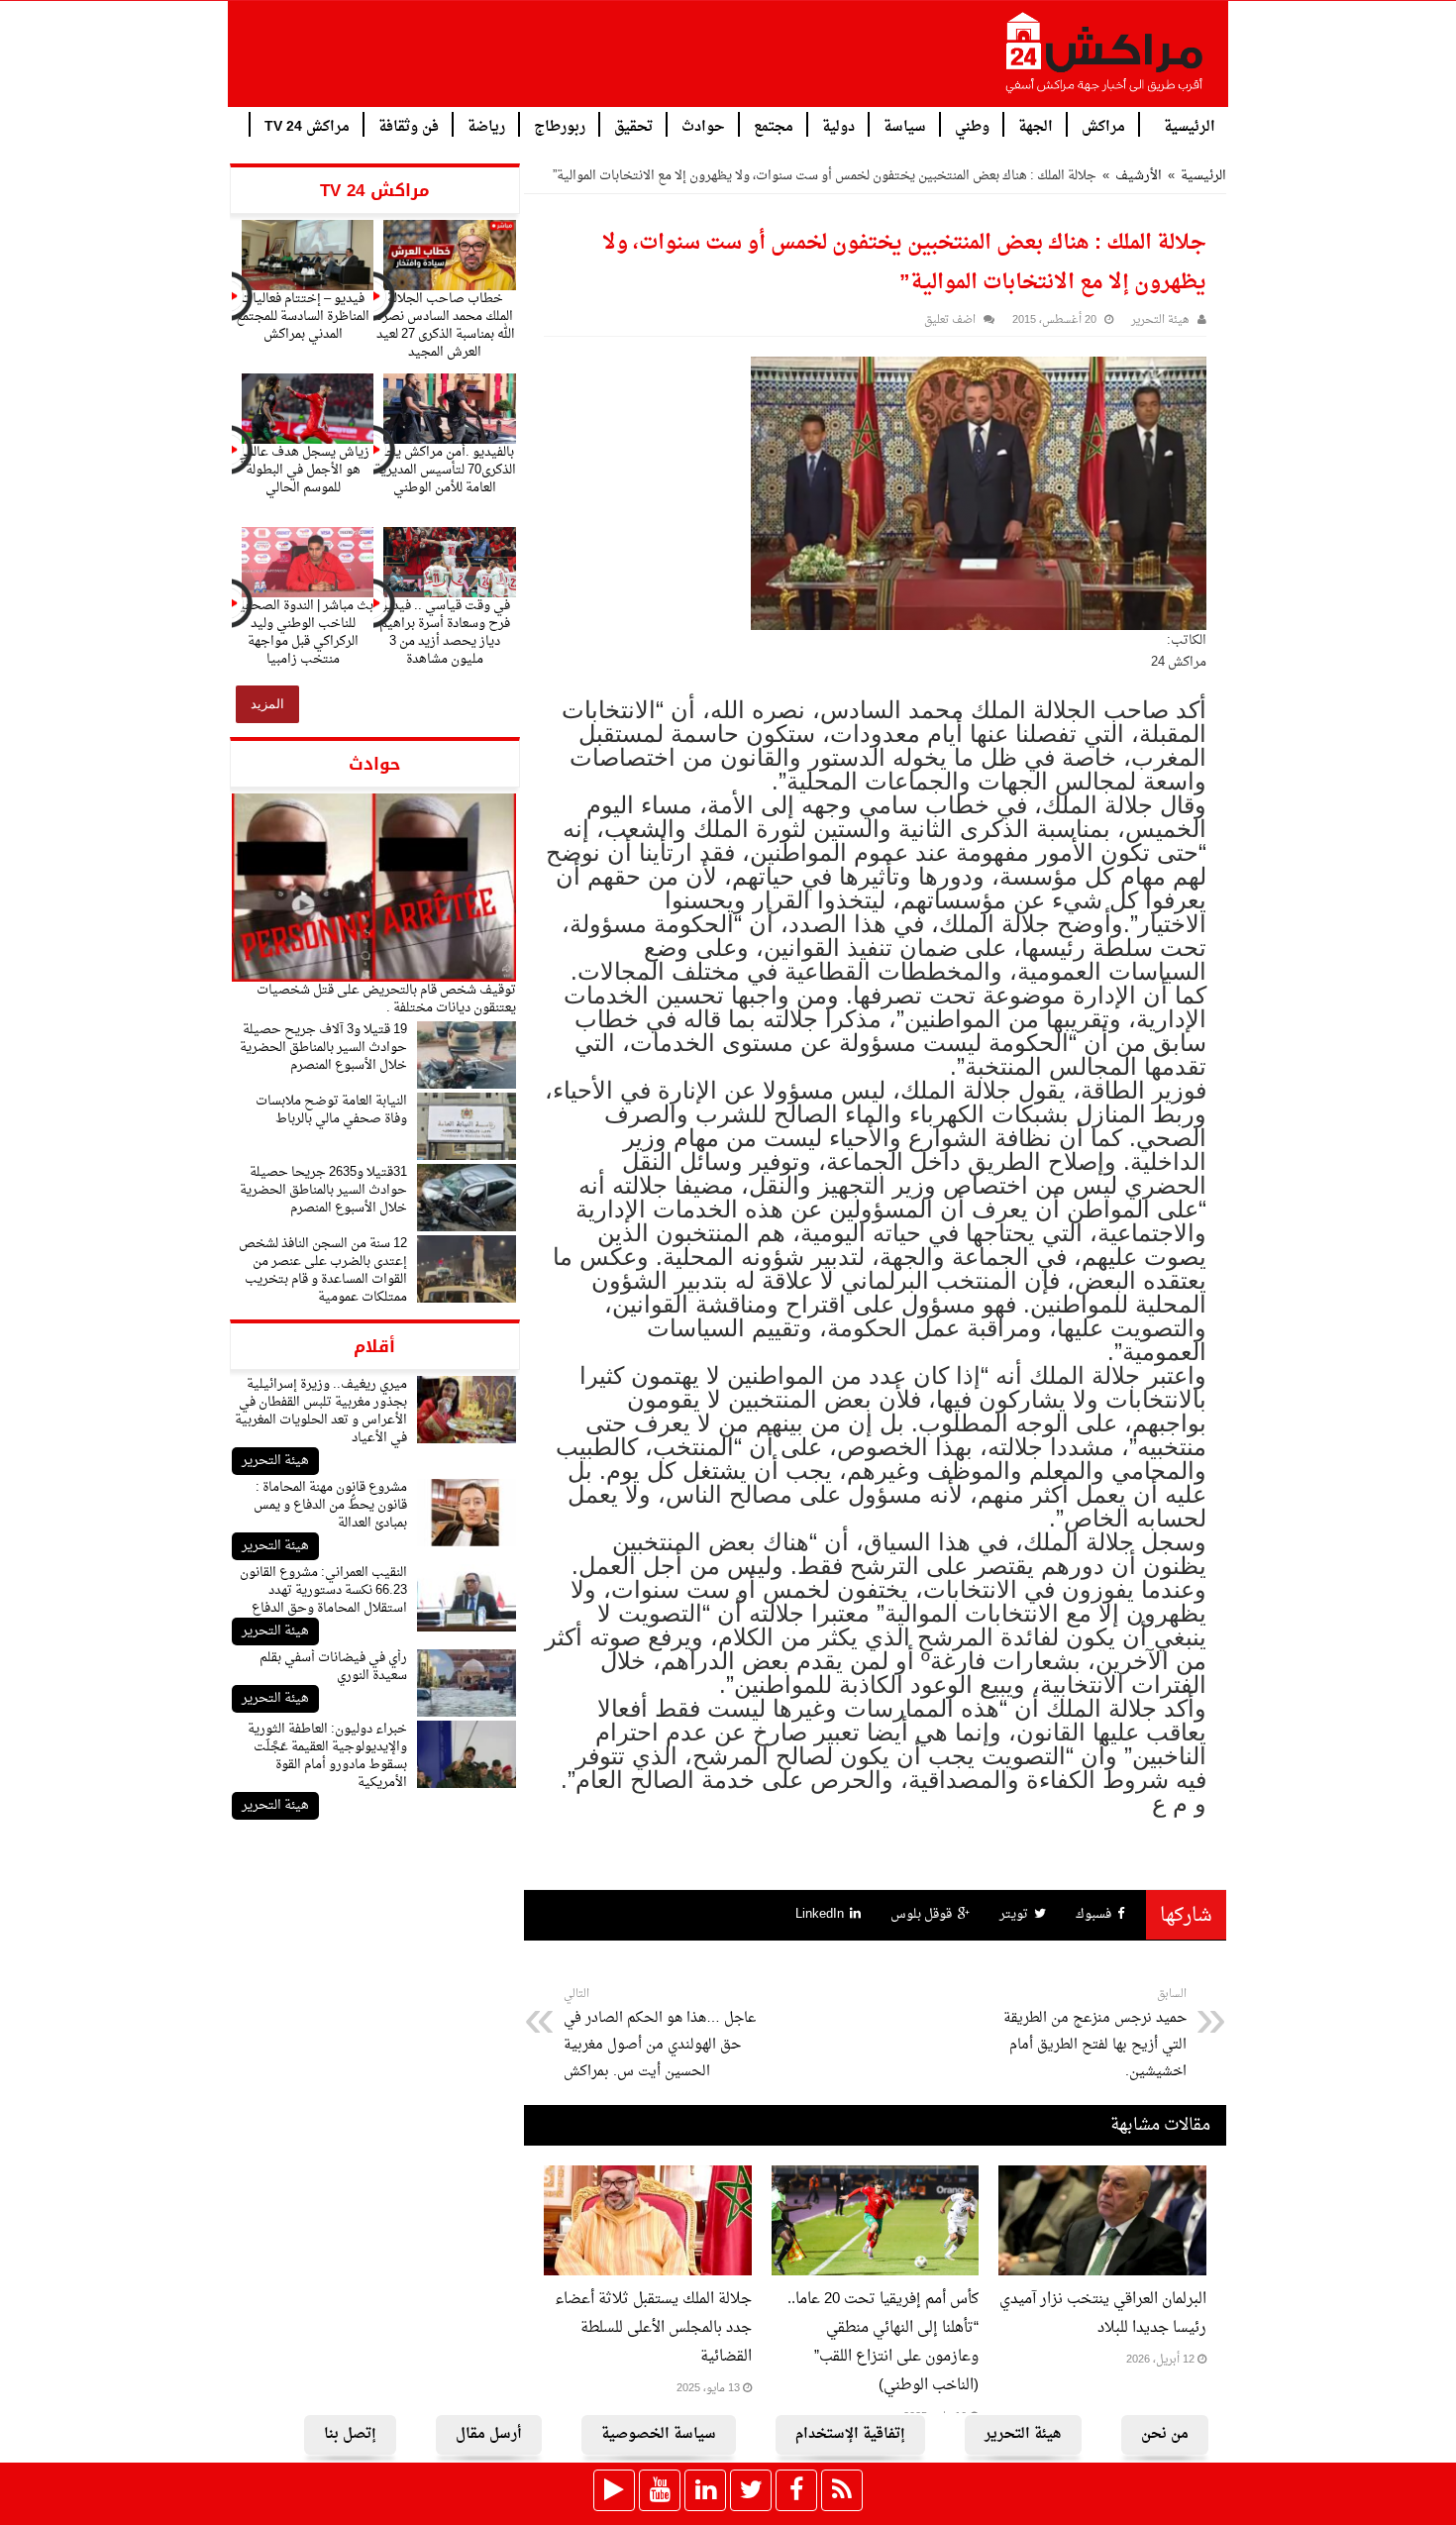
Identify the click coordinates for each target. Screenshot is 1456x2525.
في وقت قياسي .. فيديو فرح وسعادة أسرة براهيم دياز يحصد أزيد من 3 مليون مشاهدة (445, 632)
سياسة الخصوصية (659, 2434)
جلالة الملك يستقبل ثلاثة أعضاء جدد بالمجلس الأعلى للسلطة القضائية (653, 2328)
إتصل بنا (350, 2434)
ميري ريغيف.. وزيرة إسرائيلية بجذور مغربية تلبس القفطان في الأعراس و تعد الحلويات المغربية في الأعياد (321, 1411)
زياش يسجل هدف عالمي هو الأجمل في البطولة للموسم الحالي (303, 470)
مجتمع (774, 125)
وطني (972, 125)
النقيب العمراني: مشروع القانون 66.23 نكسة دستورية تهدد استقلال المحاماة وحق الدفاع (323, 1590)
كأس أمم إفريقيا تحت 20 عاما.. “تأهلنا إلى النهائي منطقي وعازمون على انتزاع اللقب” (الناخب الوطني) (883, 2343)
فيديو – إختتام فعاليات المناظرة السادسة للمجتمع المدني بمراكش (303, 316)
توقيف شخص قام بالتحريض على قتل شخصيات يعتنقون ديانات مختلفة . (386, 999)
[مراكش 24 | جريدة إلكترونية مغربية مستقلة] (1105, 60)
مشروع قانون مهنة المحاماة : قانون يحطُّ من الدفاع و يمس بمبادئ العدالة (330, 1505)
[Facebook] (796, 2490)
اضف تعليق (950, 320)
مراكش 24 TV (307, 125)
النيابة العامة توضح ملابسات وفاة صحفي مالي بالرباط (331, 1110)
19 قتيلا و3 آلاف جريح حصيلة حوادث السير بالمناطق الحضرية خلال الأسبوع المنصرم (323, 1048)
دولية (838, 125)
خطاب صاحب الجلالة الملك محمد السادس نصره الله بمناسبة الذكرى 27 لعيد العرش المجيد (445, 325)
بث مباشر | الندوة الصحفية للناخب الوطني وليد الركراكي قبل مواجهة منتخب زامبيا (303, 632)
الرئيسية (1190, 125)
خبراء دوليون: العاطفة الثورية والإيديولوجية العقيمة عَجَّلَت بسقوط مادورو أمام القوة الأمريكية (327, 1756)
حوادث (703, 125)
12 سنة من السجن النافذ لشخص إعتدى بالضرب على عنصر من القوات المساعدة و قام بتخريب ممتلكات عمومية (323, 1270)
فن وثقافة (409, 125)
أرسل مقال (489, 2434)
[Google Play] (614, 2490)
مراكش (1103, 125)
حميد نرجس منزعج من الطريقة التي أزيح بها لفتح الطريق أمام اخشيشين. (1095, 2034)
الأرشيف (1139, 176)
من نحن (1165, 2434)
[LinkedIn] (705, 2490)
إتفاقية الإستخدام (850, 2434)
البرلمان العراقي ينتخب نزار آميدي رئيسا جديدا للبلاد (1103, 2314)
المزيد (267, 704)
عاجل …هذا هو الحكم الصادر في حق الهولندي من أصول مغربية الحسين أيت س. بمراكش (660, 2034)
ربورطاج (560, 125)
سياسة (905, 125)
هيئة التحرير (275, 1461)
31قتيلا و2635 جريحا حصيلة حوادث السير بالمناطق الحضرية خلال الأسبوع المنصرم (323, 1190)
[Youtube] (660, 2490)
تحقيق (633, 125)
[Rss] (842, 2490)
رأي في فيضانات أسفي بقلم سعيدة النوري (333, 1667)
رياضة (486, 125)
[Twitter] (751, 2490)
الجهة (1036, 125)
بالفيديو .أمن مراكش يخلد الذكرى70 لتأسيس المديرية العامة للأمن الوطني (445, 470)
